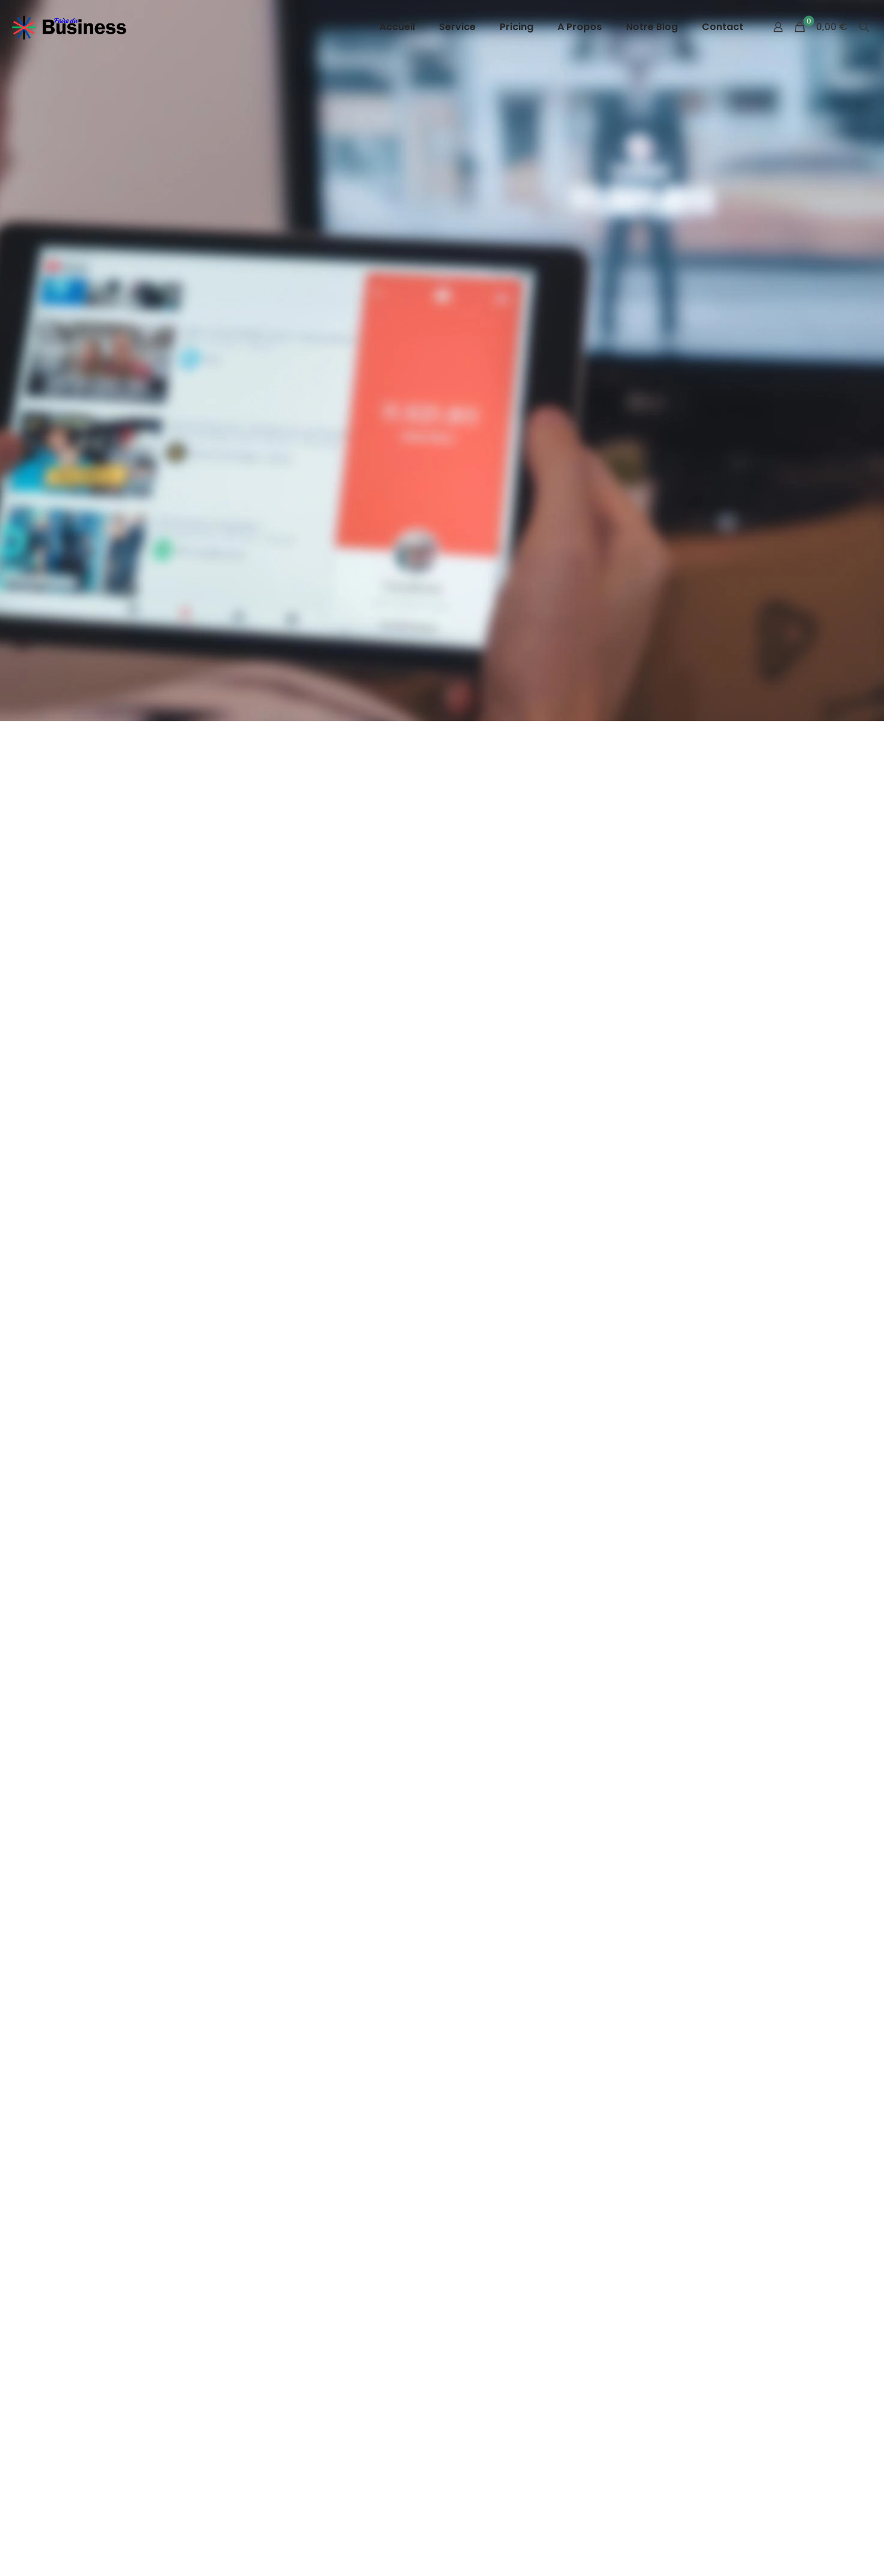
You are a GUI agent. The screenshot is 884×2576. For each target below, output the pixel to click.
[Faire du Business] (70, 27)
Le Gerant (389, 1315)
